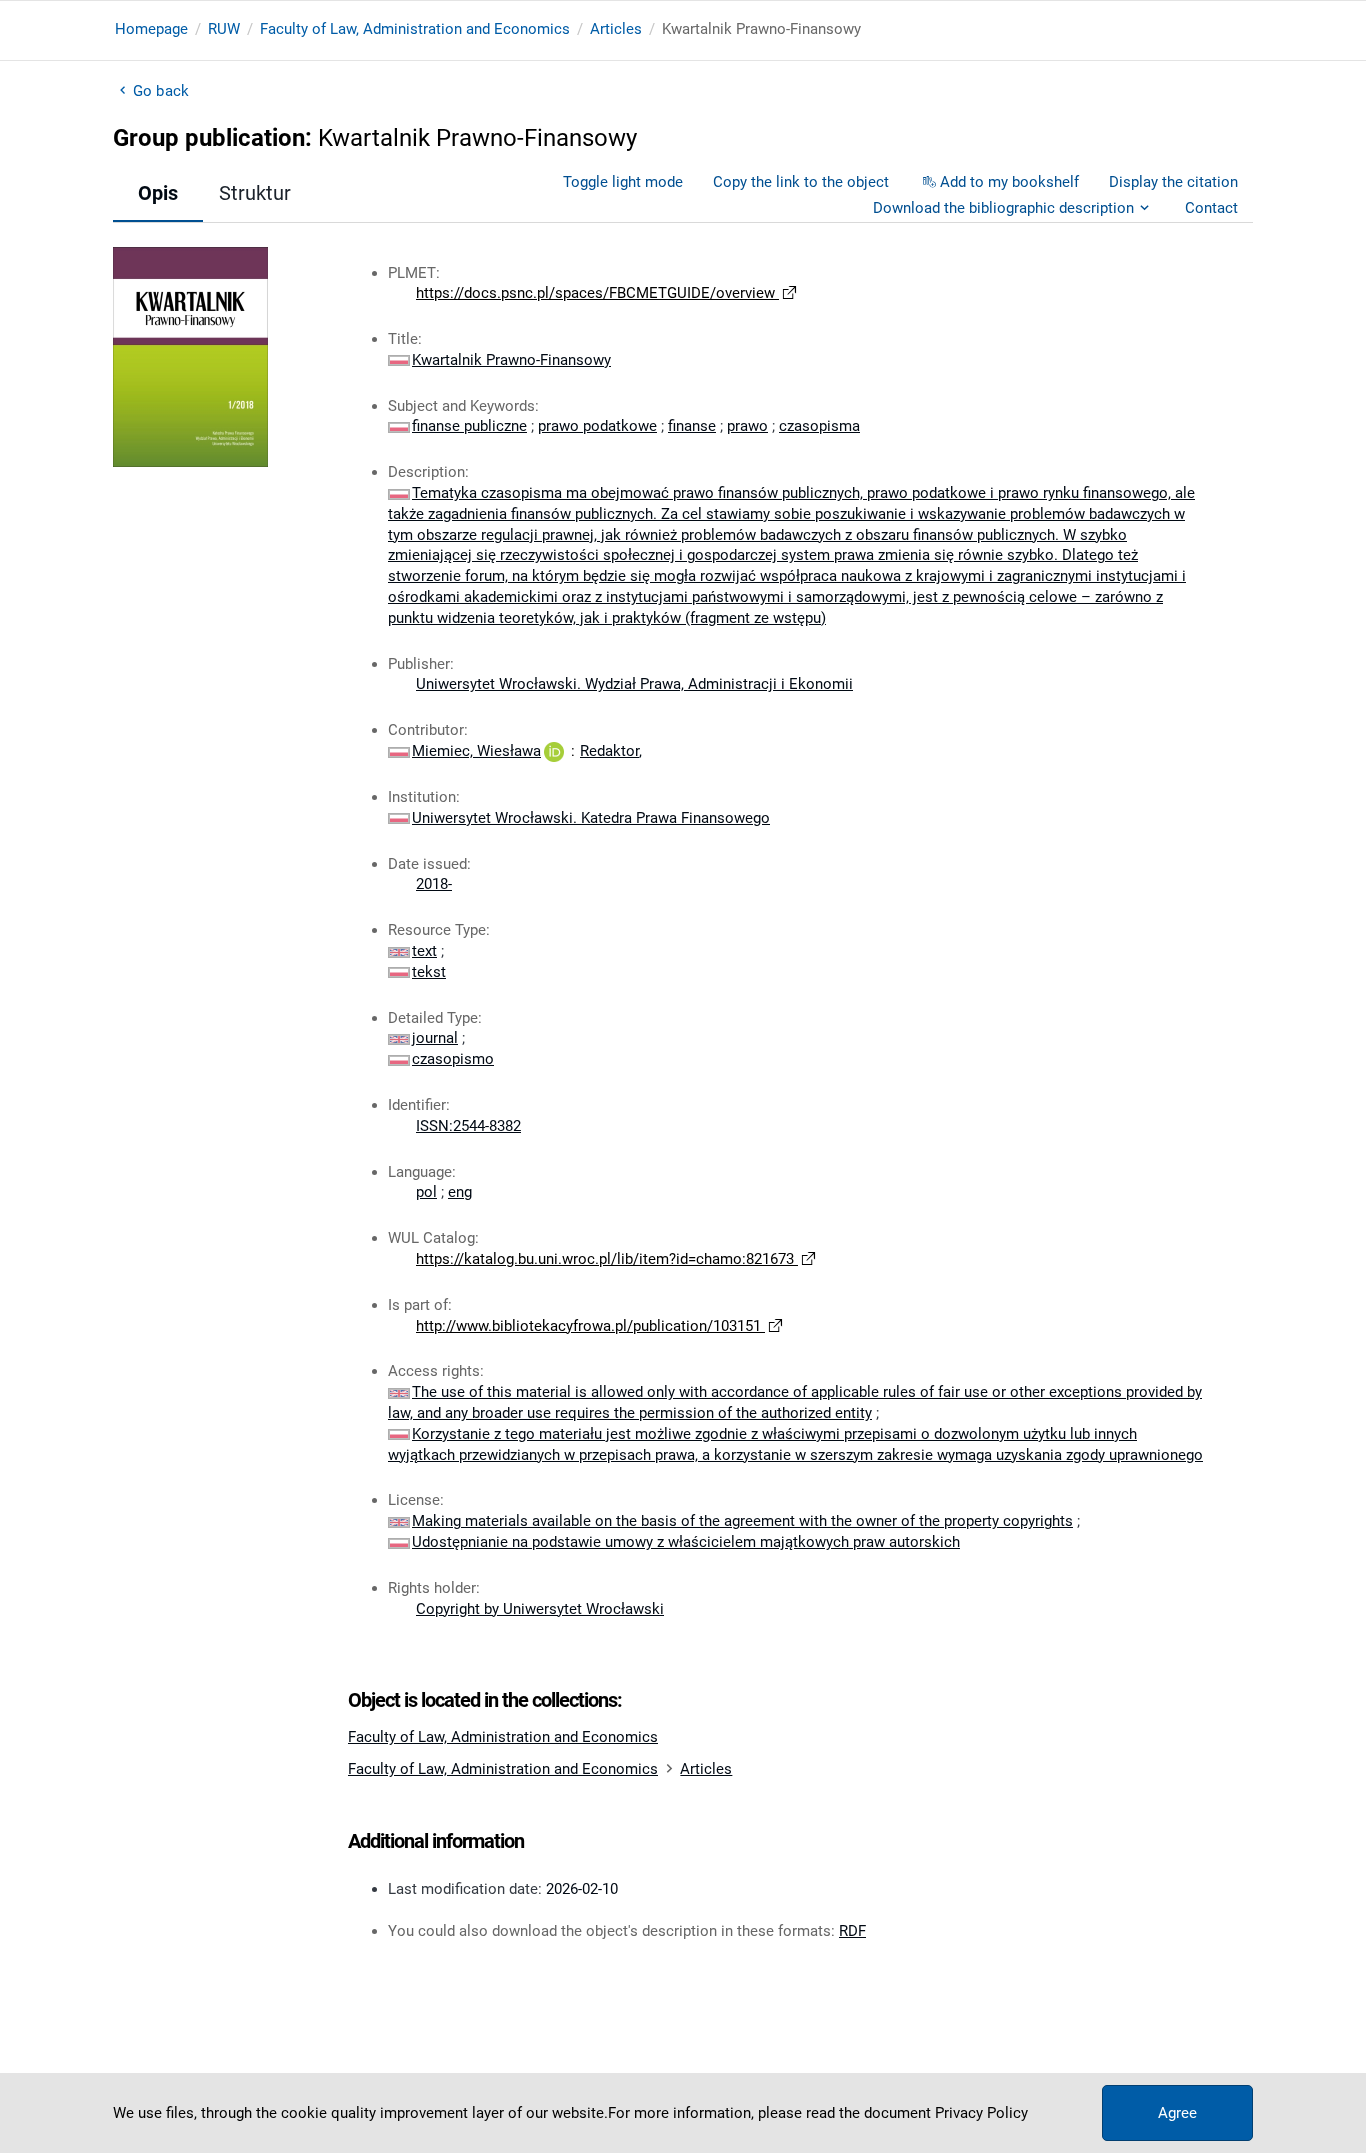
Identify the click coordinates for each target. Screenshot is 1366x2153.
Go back (161, 91)
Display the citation (1173, 182)
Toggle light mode (623, 182)
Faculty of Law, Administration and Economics (415, 29)
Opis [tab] (158, 193)
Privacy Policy (981, 2113)
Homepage (151, 29)
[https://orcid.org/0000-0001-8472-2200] (554, 751)
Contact (1211, 208)
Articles (616, 29)
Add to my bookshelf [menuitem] (1009, 182)
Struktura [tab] (260, 193)
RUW (224, 29)
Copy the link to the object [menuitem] (801, 182)
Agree (1177, 2113)
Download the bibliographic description (1003, 208)
